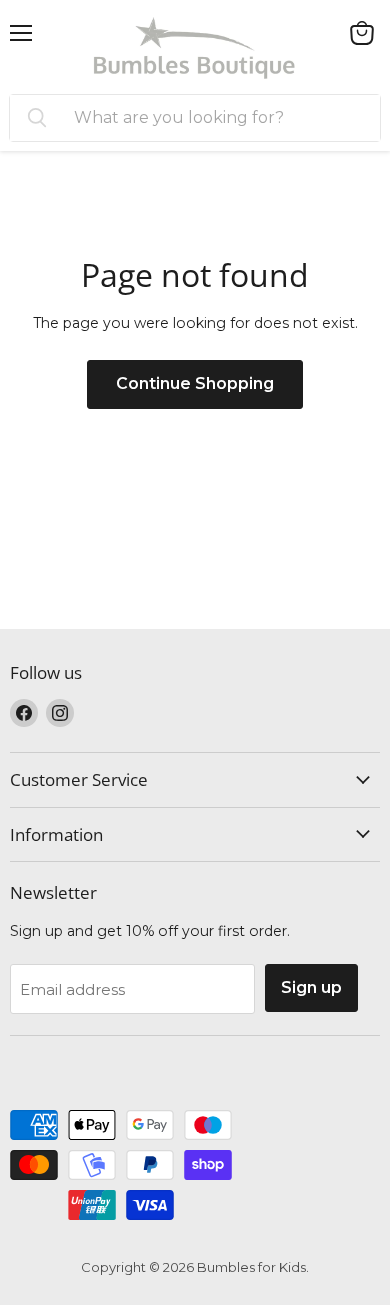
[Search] (37, 118)
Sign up (311, 987)
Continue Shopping (195, 383)
